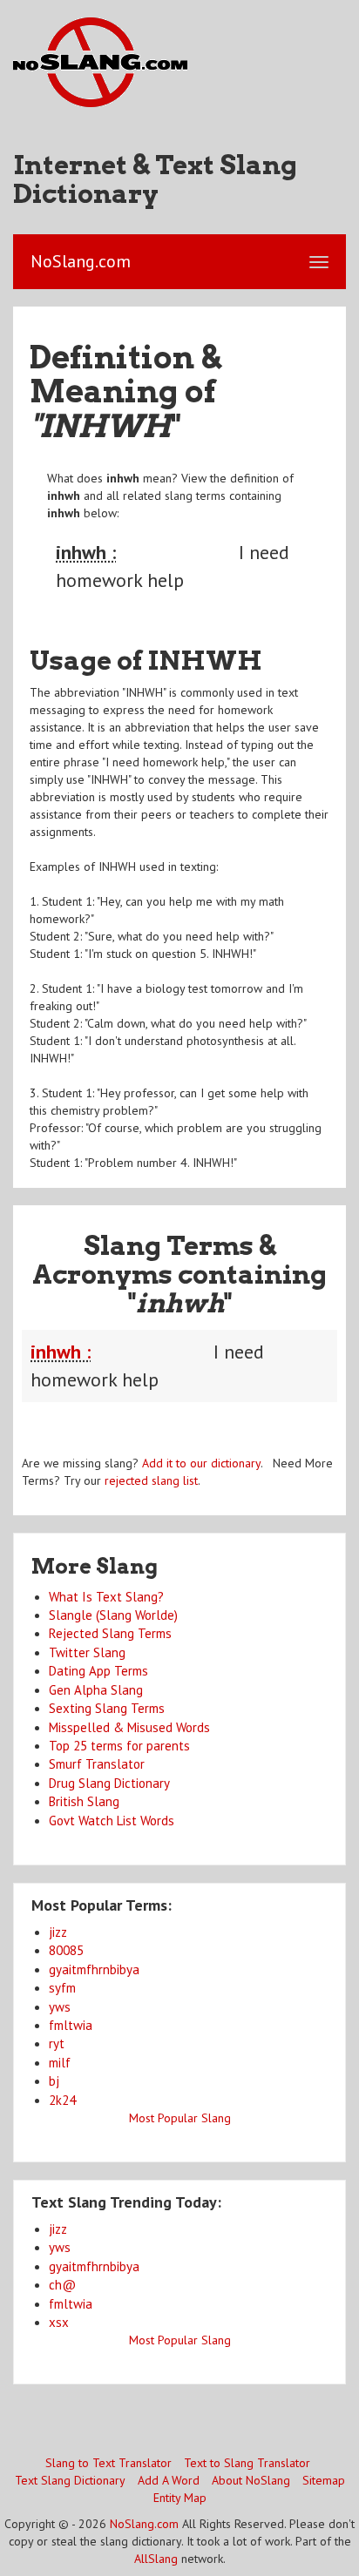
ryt (57, 2043)
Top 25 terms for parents (119, 1746)
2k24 (62, 2100)
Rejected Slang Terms (110, 1633)
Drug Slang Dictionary (109, 1783)
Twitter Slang (87, 1652)
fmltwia (71, 2025)
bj (54, 2081)
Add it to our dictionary (201, 1463)
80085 (66, 1950)
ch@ (62, 2285)
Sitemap (324, 2480)
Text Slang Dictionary (70, 2480)
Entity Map (180, 2498)
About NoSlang (251, 2480)
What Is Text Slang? (106, 1597)
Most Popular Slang (180, 2118)
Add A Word (169, 2480)
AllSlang (156, 2559)
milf (60, 2063)
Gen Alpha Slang (96, 1690)
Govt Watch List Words (112, 1821)
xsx (59, 2322)
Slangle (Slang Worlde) (113, 1615)
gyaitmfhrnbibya (94, 1969)
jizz (58, 1932)
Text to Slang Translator (247, 2463)
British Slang (84, 1801)
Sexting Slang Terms (107, 1708)
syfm (62, 1988)
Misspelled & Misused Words (129, 1727)
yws (60, 2007)
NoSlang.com (144, 2524)
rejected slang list (151, 1480)
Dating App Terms (98, 1671)
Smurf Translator (97, 1764)
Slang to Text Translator (108, 2463)
